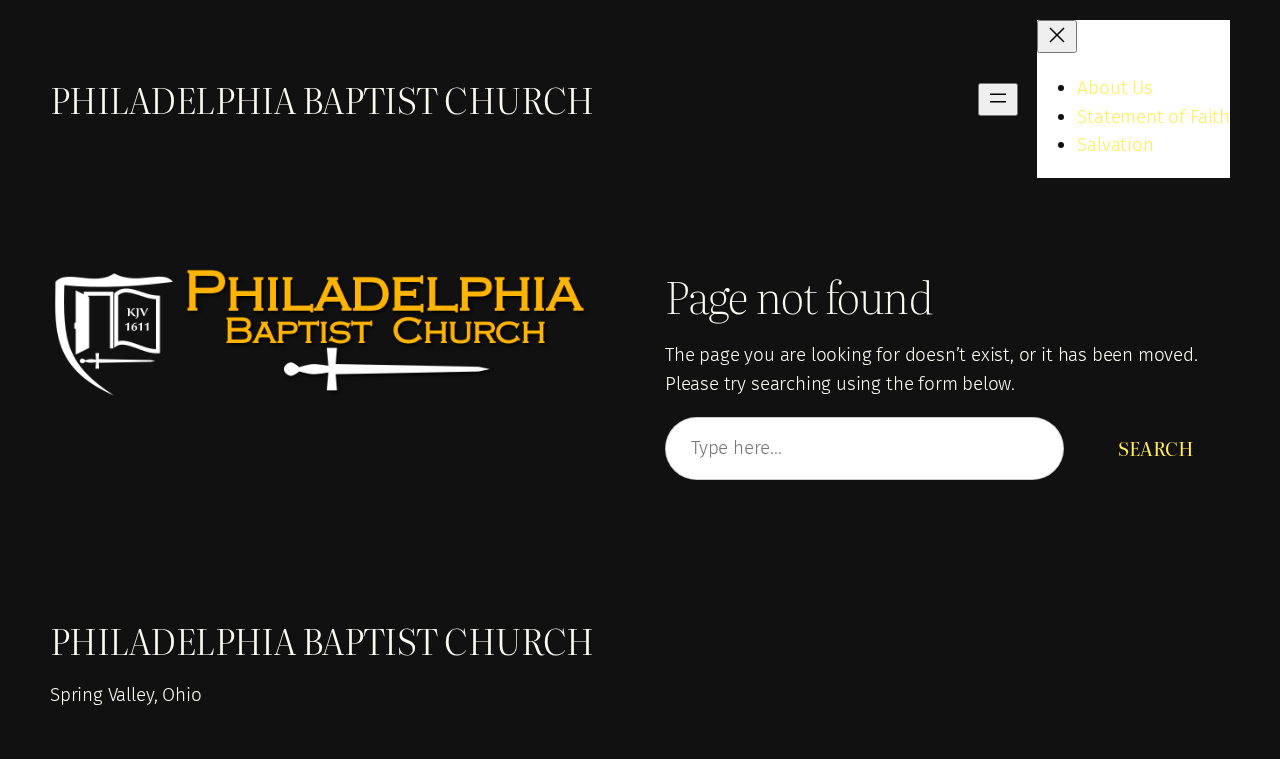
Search (1156, 448)
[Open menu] (998, 99)
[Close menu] (1057, 36)
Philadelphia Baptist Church (322, 99)
